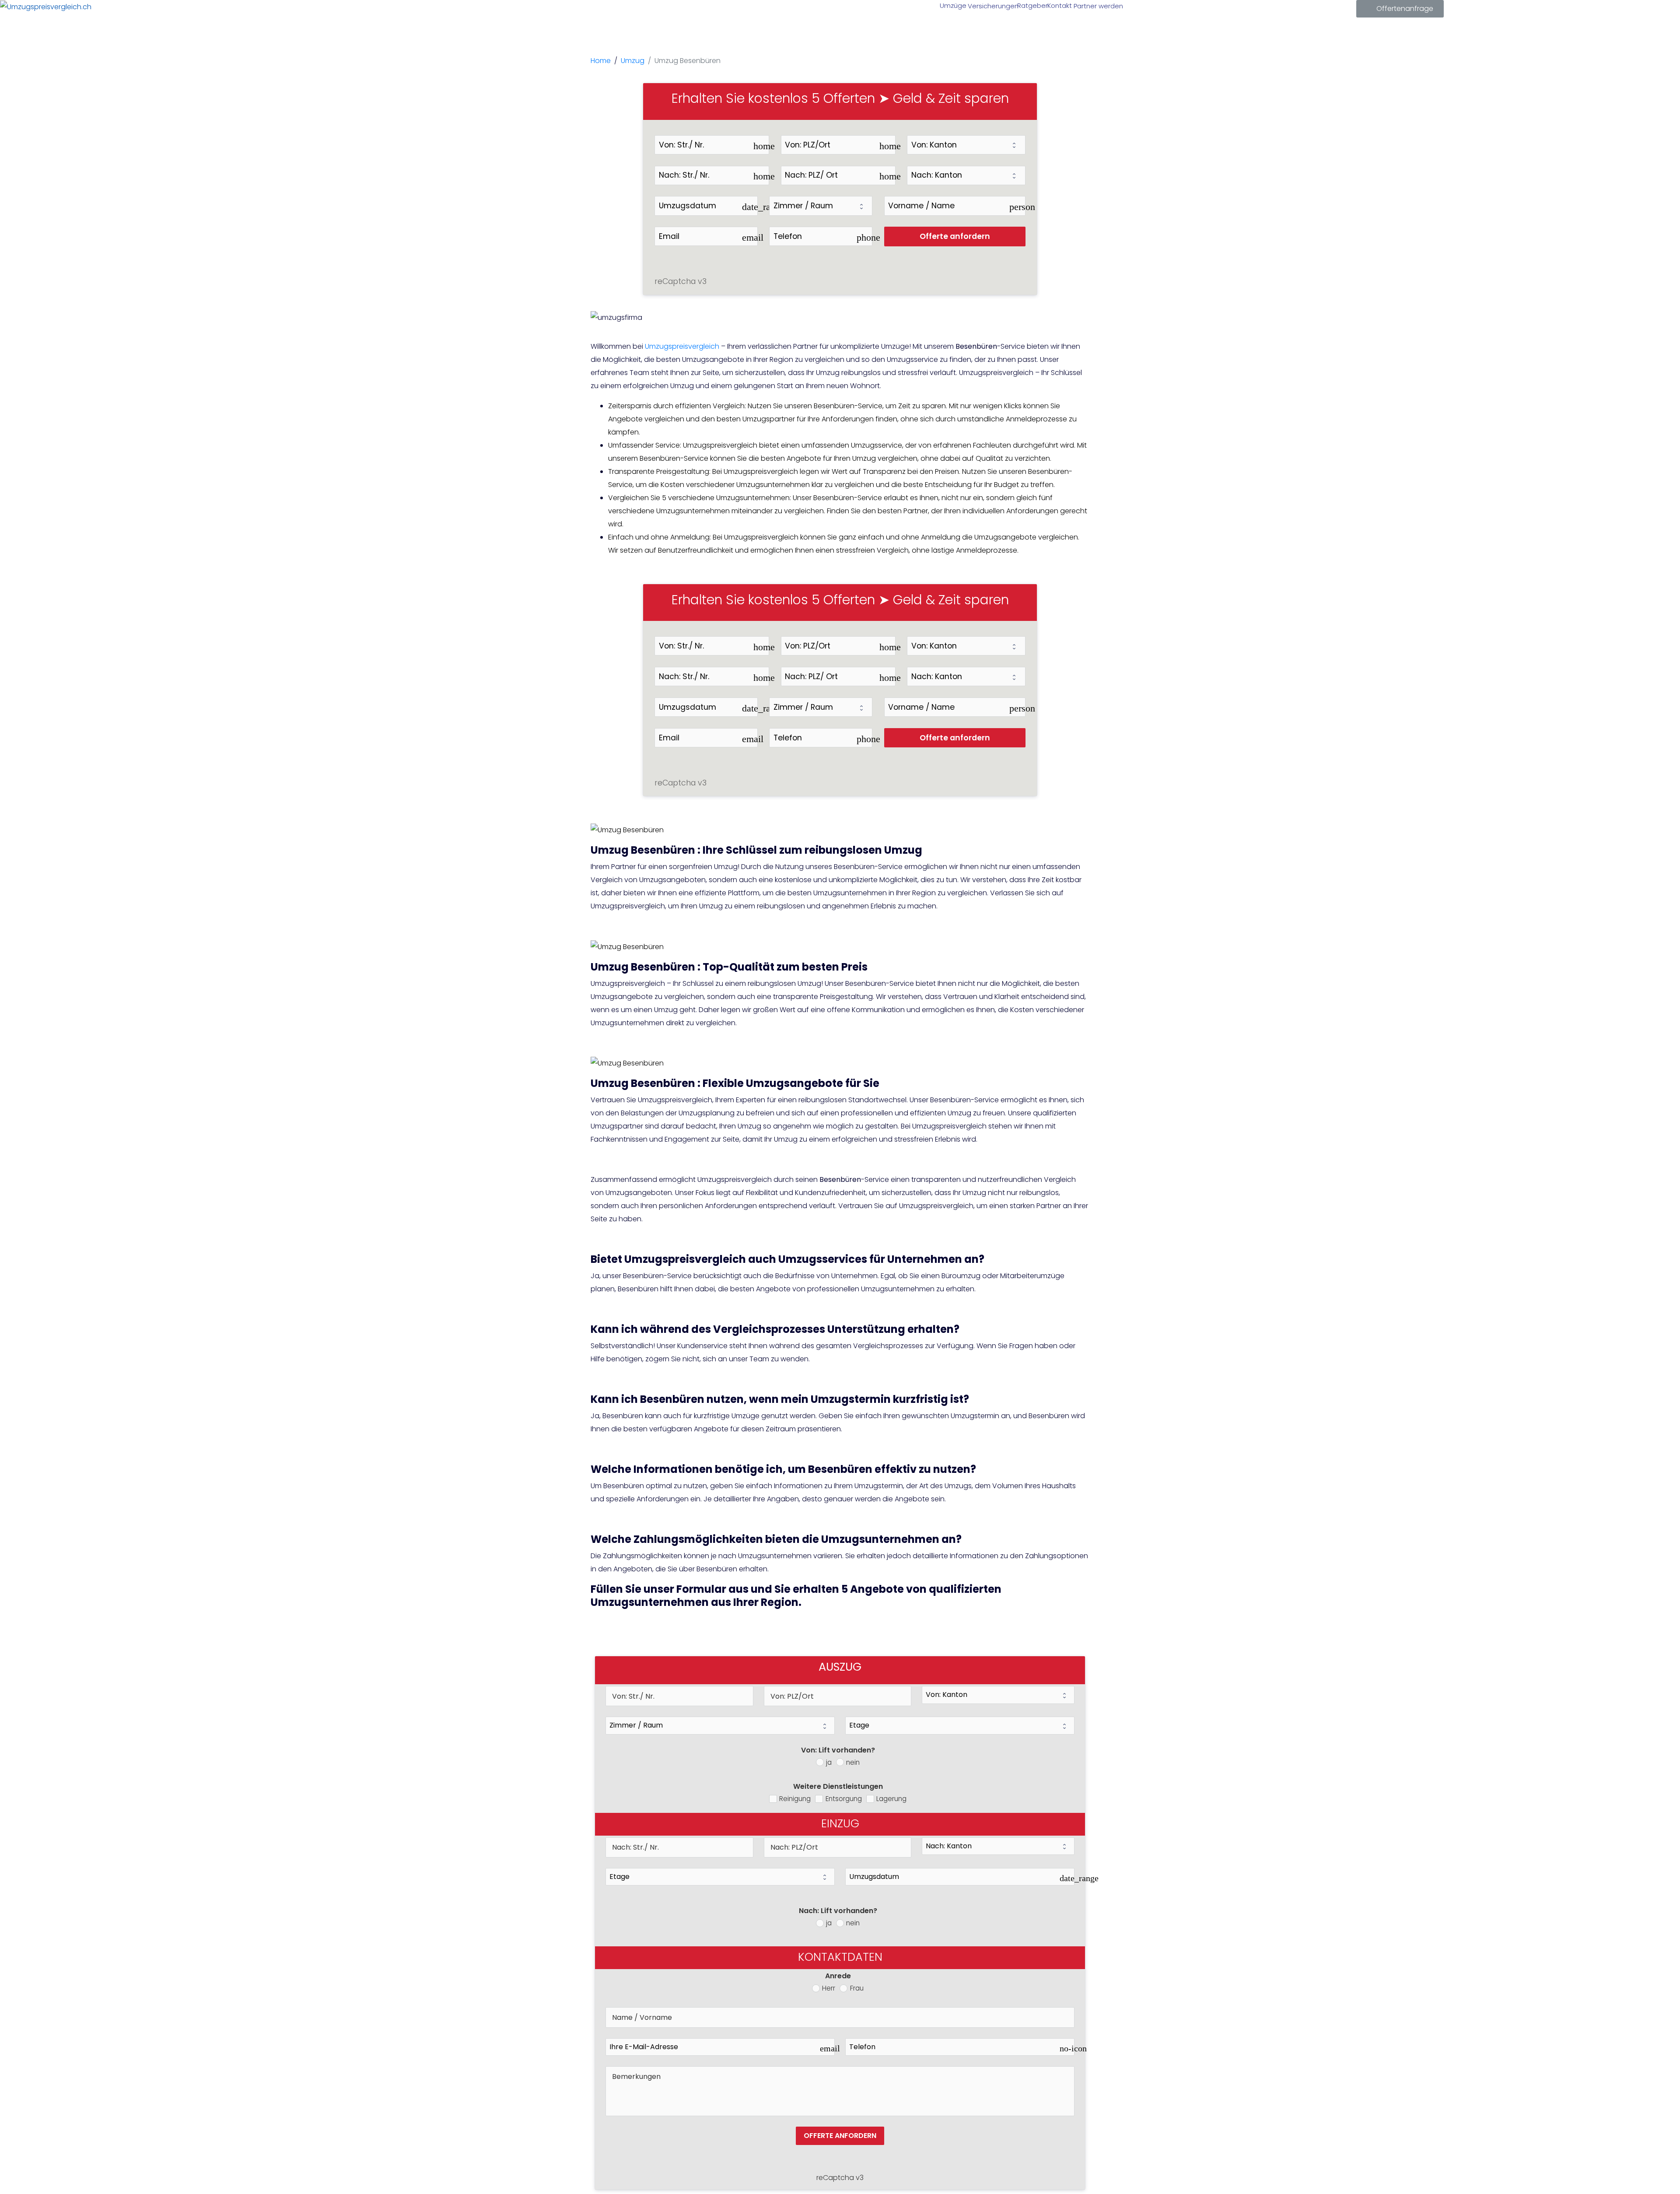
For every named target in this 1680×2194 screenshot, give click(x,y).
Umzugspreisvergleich (682, 346)
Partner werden (1097, 6)
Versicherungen (992, 6)
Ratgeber (1032, 5)
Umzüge (952, 5)
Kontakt (1059, 5)
